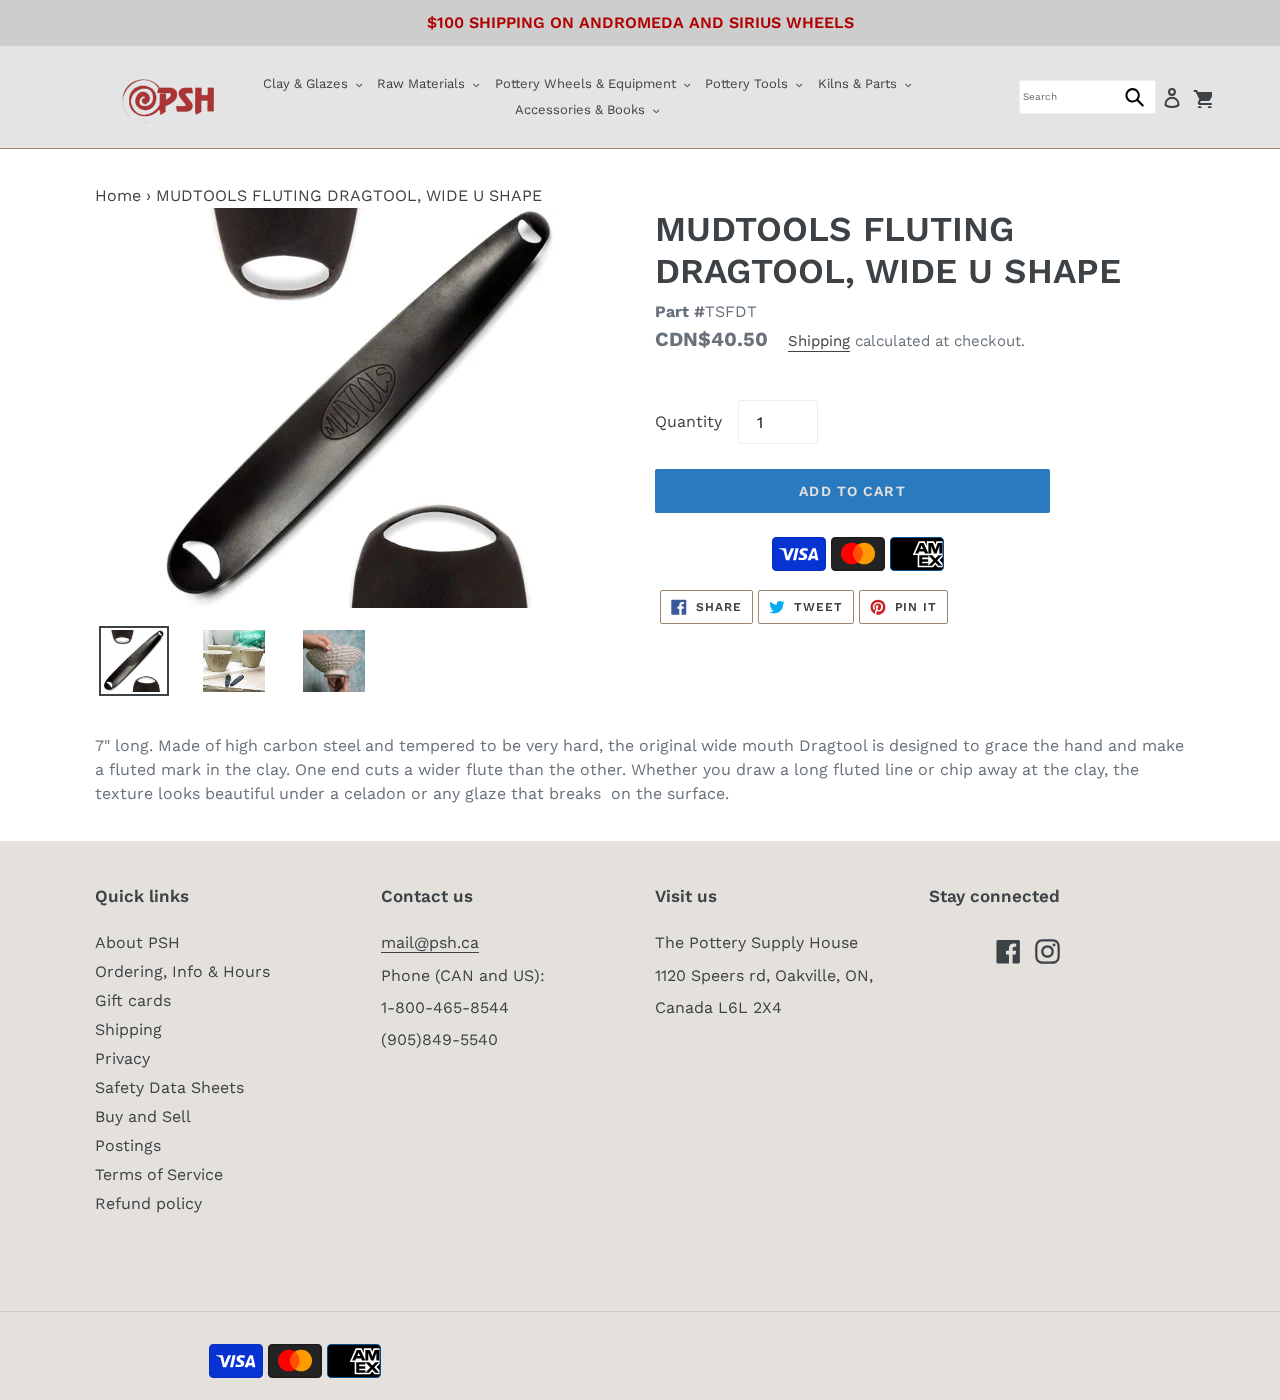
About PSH (137, 942)
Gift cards (133, 1000)
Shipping (819, 341)
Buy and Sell (143, 1116)
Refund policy (148, 1203)
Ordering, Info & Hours (182, 971)
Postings (128, 1145)
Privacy (122, 1058)
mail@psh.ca (430, 942)
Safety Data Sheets (169, 1087)
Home (118, 195)
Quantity (688, 421)
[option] (136, 661)
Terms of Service (159, 1174)
